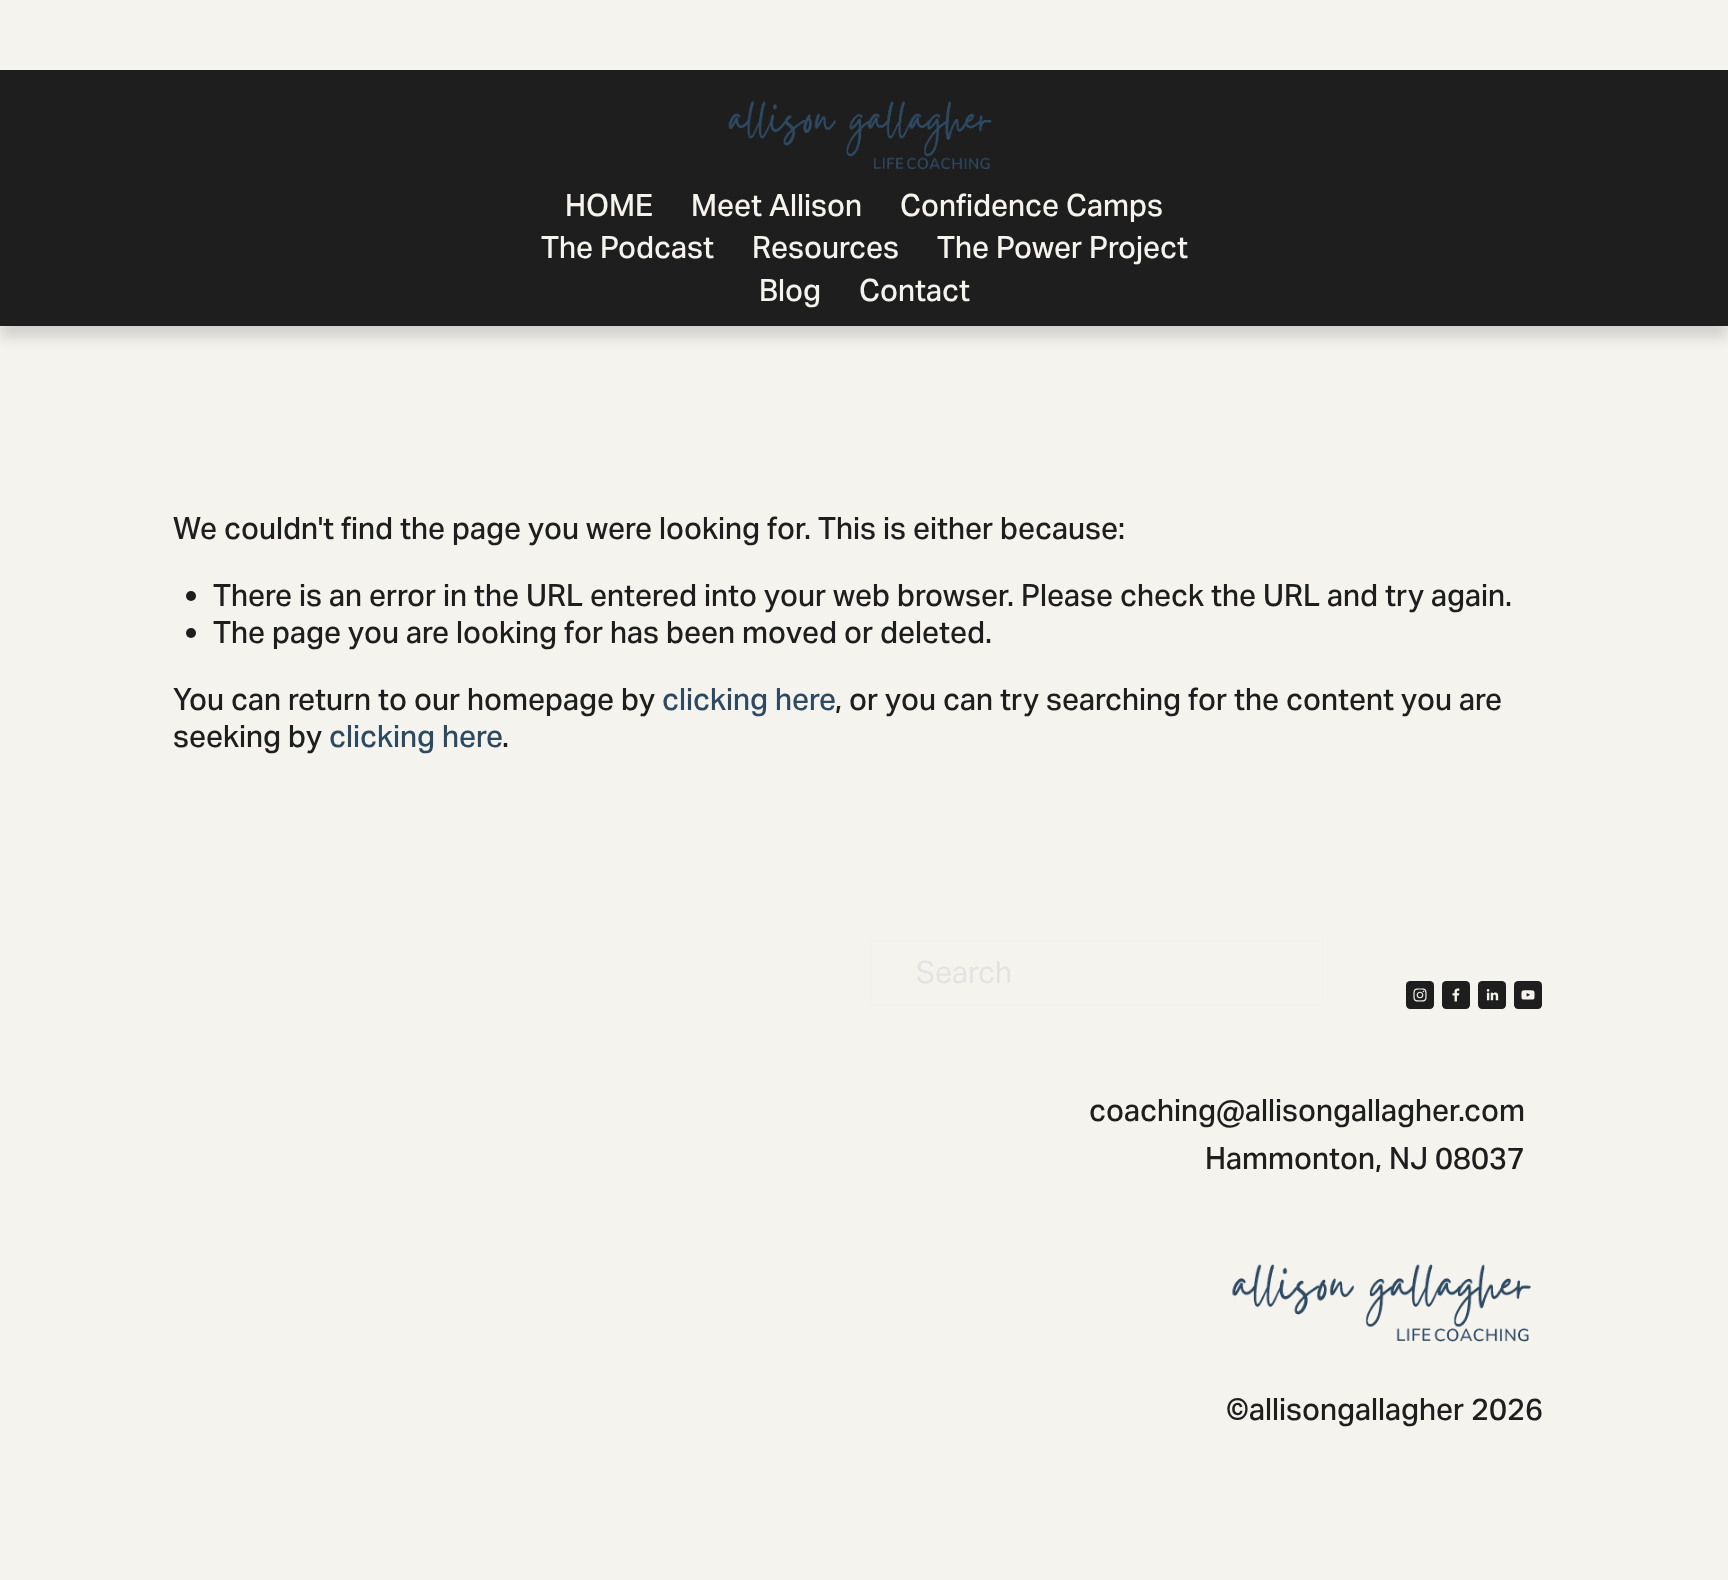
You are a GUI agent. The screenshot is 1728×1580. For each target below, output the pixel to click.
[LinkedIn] (1492, 995)
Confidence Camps (1031, 205)
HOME (609, 205)
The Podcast (627, 247)
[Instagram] (1420, 995)
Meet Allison (776, 205)
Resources (825, 247)
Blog (790, 290)
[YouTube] (1528, 995)
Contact (914, 290)
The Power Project (1062, 247)
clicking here (748, 699)
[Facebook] (1456, 995)
